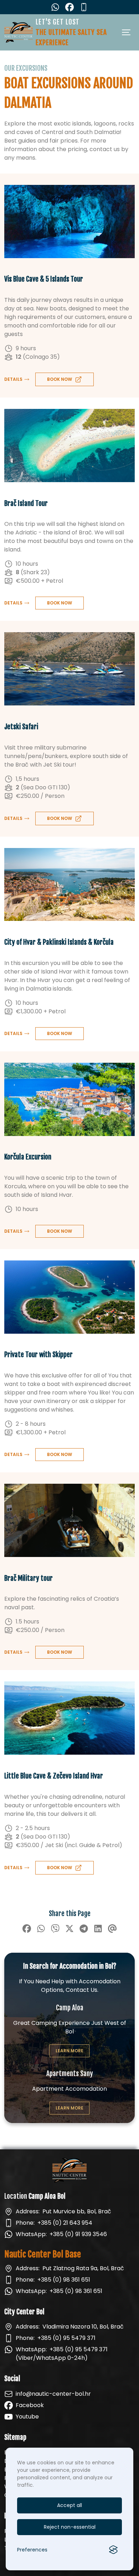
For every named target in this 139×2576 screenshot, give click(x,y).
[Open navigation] (127, 32)
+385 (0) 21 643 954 (65, 2223)
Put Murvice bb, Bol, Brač (77, 2211)
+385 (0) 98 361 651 (64, 2280)
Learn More (69, 2051)
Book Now (60, 603)
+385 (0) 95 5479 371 (66, 2338)
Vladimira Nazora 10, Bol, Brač (83, 2327)
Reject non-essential (70, 2527)
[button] (17, 379)
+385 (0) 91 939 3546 (78, 2234)
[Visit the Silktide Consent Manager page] (113, 2550)
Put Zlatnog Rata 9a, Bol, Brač (83, 2268)
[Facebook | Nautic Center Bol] (69, 7)
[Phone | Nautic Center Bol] (84, 7)
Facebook (30, 2405)
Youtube (27, 2417)
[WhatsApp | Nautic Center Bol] (55, 7)
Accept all (69, 2505)
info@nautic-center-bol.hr (53, 2394)
